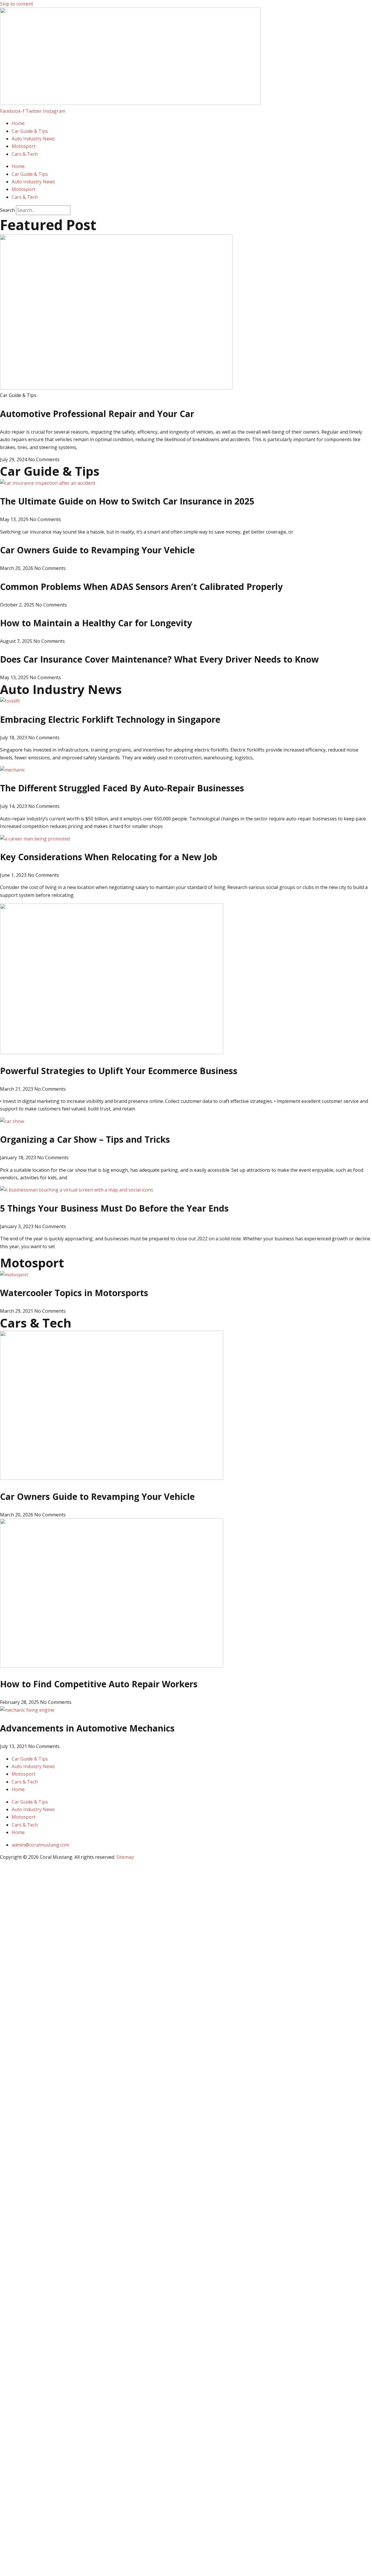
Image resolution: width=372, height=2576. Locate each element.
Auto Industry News (33, 139)
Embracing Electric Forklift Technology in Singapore (110, 719)
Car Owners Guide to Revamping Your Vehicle (97, 550)
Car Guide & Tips (30, 131)
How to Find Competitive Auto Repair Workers (99, 1684)
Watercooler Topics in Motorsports (74, 1293)
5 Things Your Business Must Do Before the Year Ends (114, 1208)
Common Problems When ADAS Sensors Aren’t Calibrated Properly (141, 587)
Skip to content (17, 4)
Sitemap (125, 1857)
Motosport (24, 146)
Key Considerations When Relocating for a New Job (109, 857)
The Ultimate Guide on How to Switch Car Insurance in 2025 (127, 501)
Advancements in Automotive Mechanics (87, 1728)
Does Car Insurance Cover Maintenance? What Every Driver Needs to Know (159, 659)
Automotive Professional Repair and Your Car (97, 414)
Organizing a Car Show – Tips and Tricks (85, 1139)
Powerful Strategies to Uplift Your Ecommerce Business (119, 1071)
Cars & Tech (25, 154)
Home (18, 123)
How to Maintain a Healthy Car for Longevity (96, 623)
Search (7, 210)
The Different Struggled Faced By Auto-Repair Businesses (122, 788)
